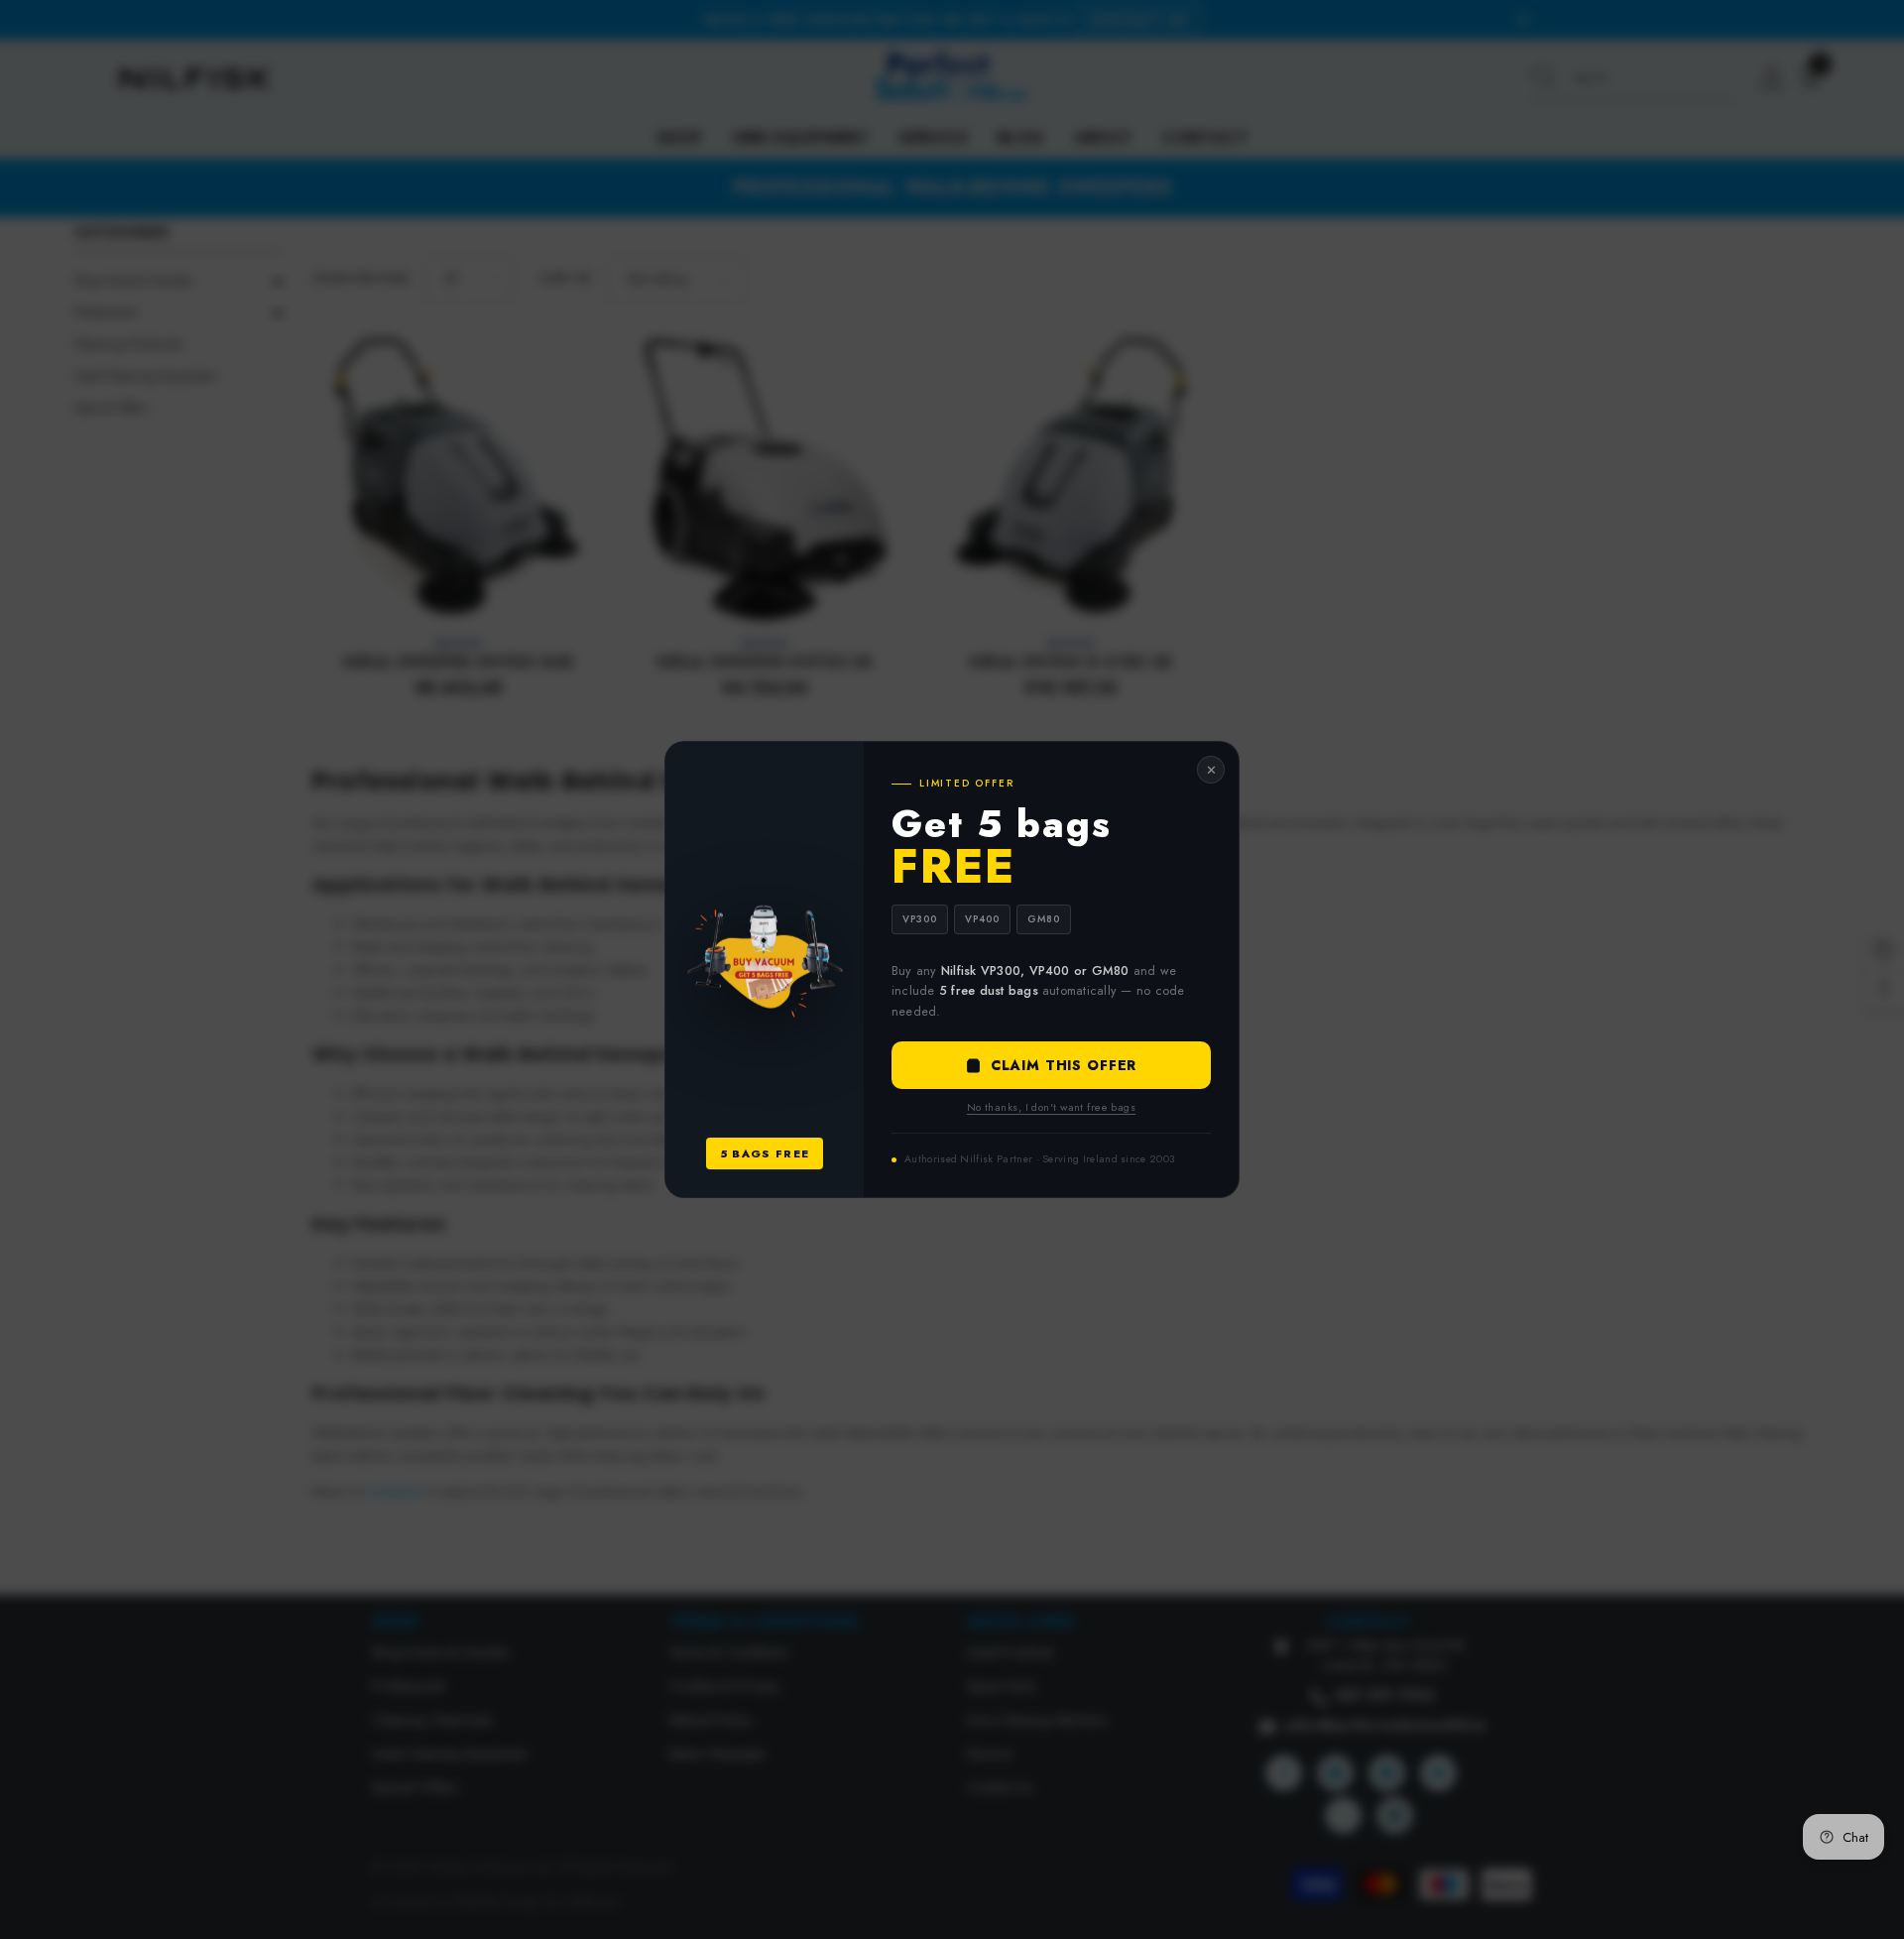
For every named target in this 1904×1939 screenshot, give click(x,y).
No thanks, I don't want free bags (1052, 1107)
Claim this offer (1064, 1065)
